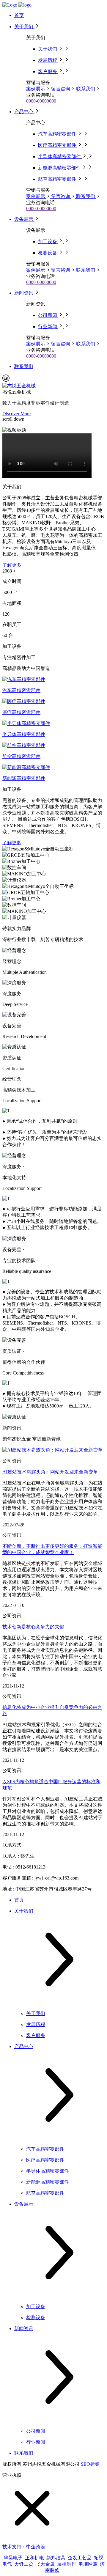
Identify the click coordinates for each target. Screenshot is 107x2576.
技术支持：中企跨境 (24, 2547)
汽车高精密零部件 (21, 690)
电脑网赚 (88, 2564)
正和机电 (34, 2558)
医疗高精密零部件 (21, 712)
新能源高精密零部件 (24, 778)
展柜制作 (67, 2564)
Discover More (16, 414)
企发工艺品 (80, 2558)
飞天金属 (45, 2564)
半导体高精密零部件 (24, 734)
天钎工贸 (24, 2564)
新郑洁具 (56, 2558)
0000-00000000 (41, 101)
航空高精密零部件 (21, 756)
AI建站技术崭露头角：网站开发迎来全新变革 (50, 1472)
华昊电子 (13, 2558)
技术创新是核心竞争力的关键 (33, 1627)
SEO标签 (90, 2464)
